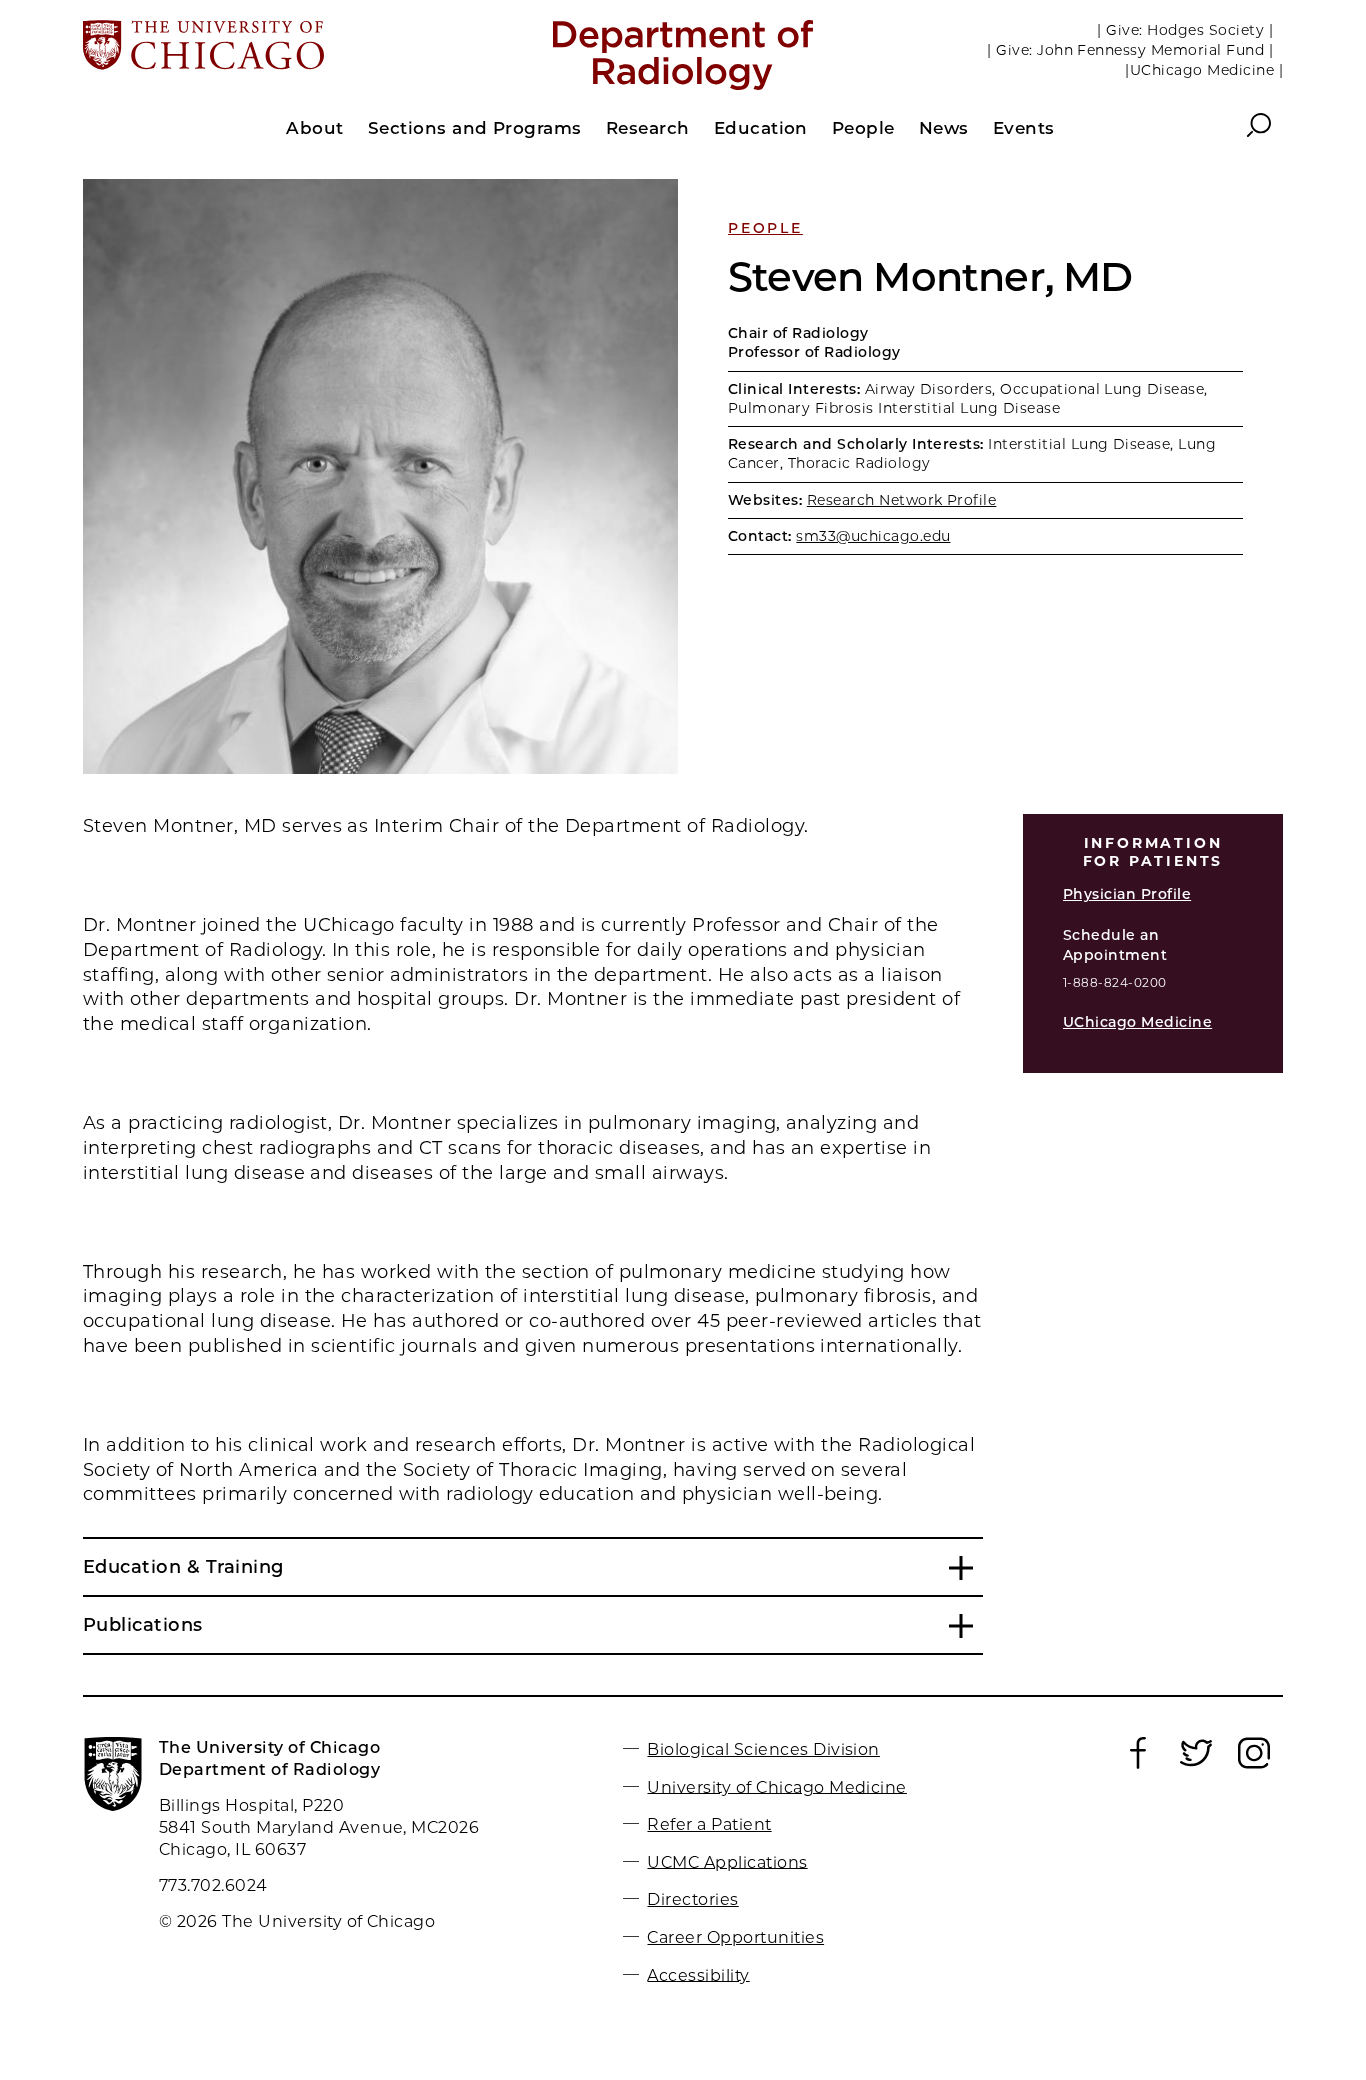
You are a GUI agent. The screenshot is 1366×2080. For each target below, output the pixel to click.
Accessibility (698, 1974)
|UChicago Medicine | (1204, 70)
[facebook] (1138, 1764)
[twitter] (1196, 1764)
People (765, 228)
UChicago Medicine (1137, 1022)
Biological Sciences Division (763, 1749)
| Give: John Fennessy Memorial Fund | (1130, 50)
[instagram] (1254, 1764)
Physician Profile (1127, 894)
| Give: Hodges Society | (1185, 30)
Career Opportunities (735, 1937)
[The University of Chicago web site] (279, 47)
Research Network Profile (902, 500)
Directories (692, 1899)
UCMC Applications (727, 1861)
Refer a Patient (709, 1824)
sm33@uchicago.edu (873, 536)
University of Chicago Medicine (776, 1786)
